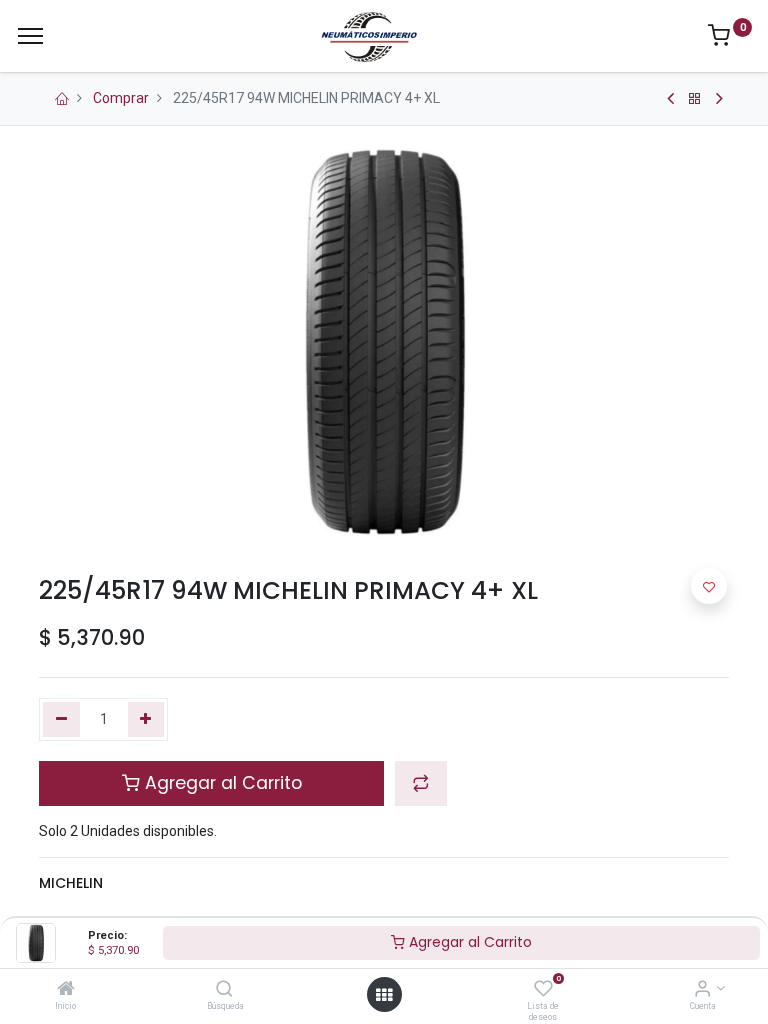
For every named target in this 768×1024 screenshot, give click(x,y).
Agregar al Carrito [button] (221, 783)
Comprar (121, 98)
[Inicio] (66, 990)
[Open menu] (384, 995)
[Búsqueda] (224, 990)
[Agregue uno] (146, 720)
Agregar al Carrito (468, 942)
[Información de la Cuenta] (702, 990)
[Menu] (30, 36)
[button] (421, 783)
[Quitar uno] (61, 720)
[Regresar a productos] (695, 99)
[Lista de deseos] (543, 990)
